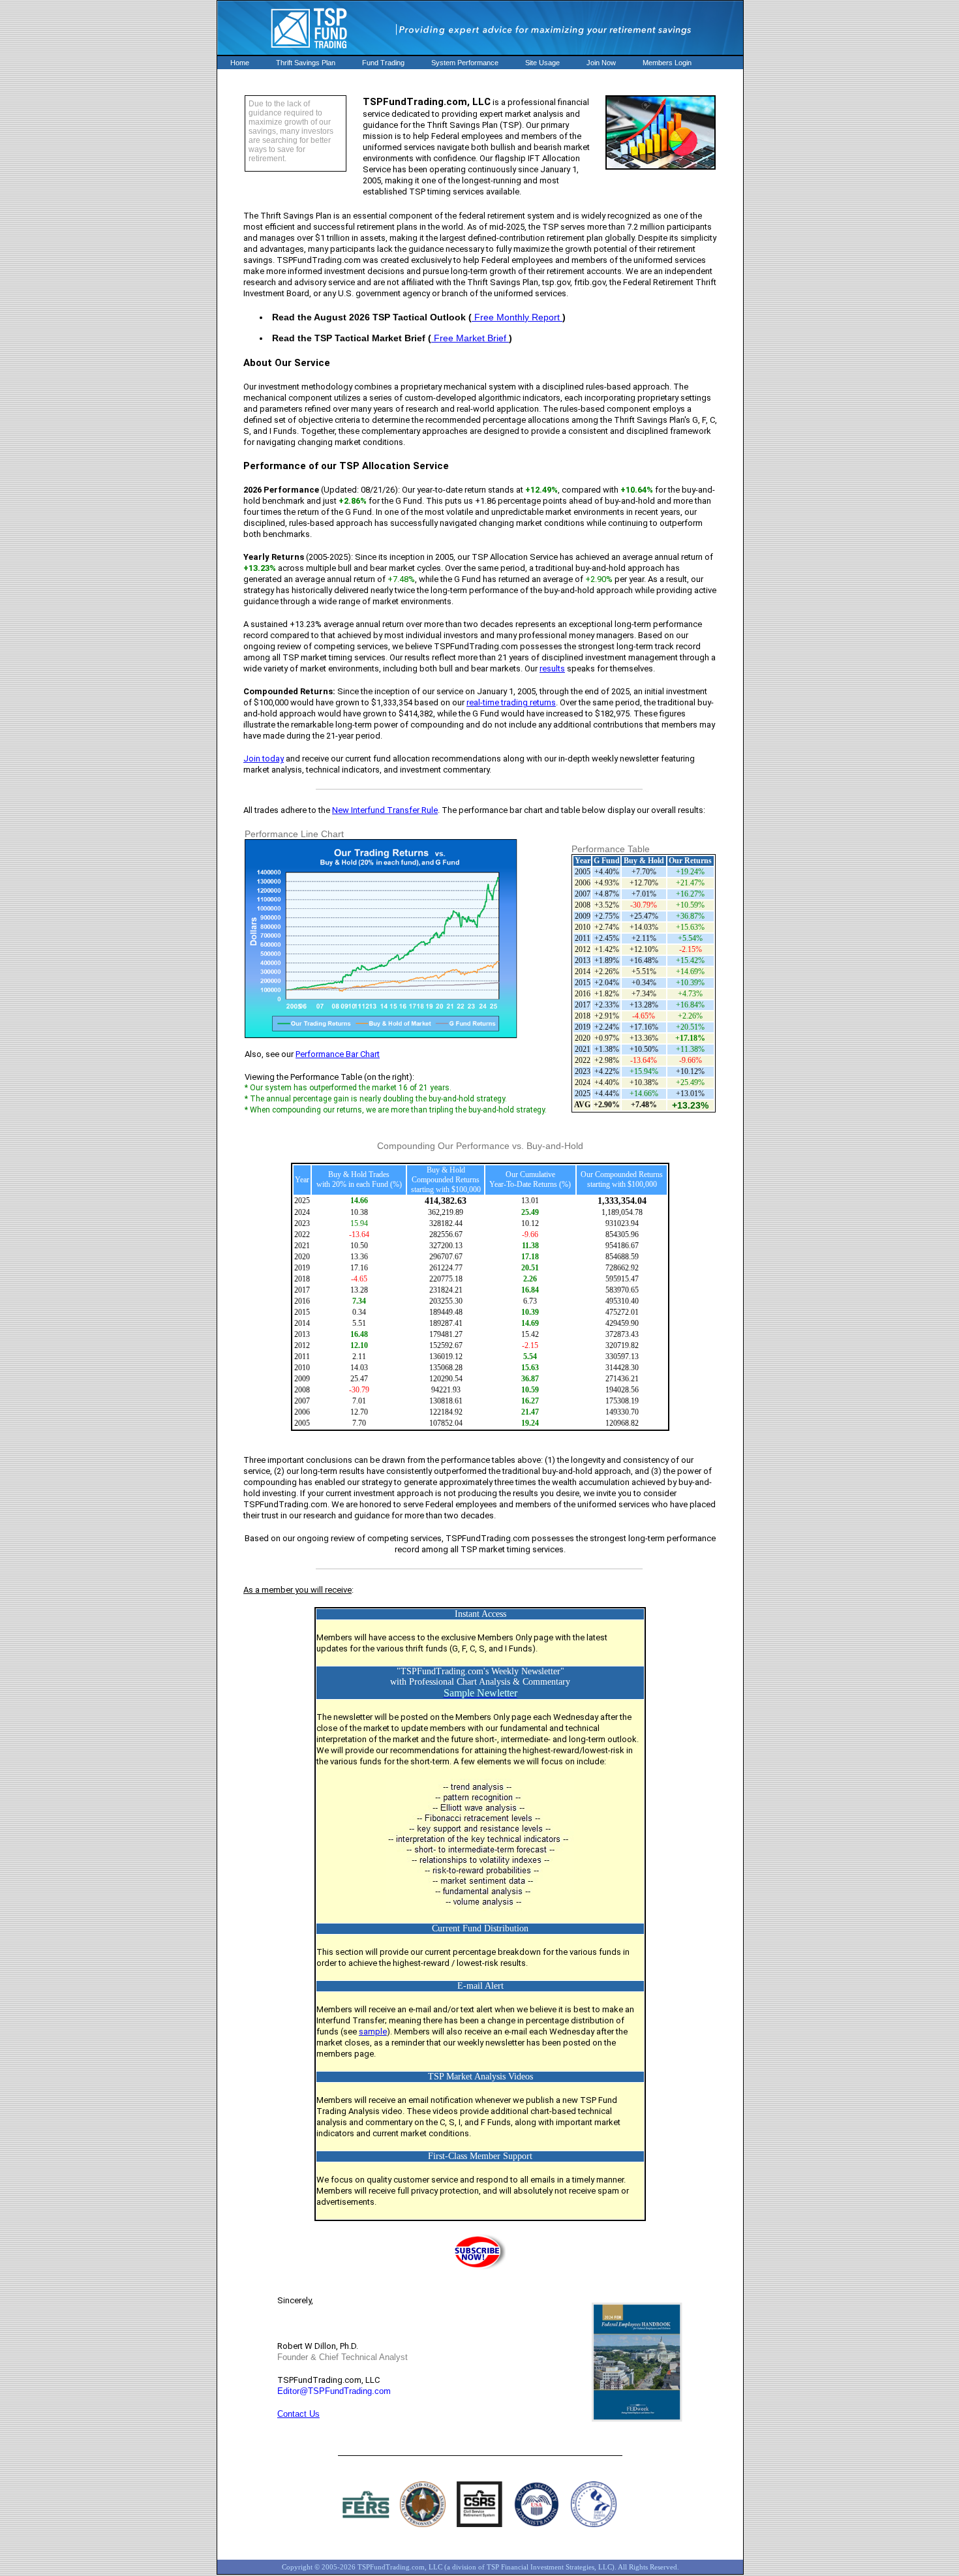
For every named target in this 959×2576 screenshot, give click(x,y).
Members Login (667, 63)
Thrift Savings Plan (306, 63)
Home (240, 63)
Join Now (601, 63)
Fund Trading (383, 63)
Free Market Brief (470, 338)
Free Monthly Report (517, 317)
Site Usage (542, 63)
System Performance (465, 63)
